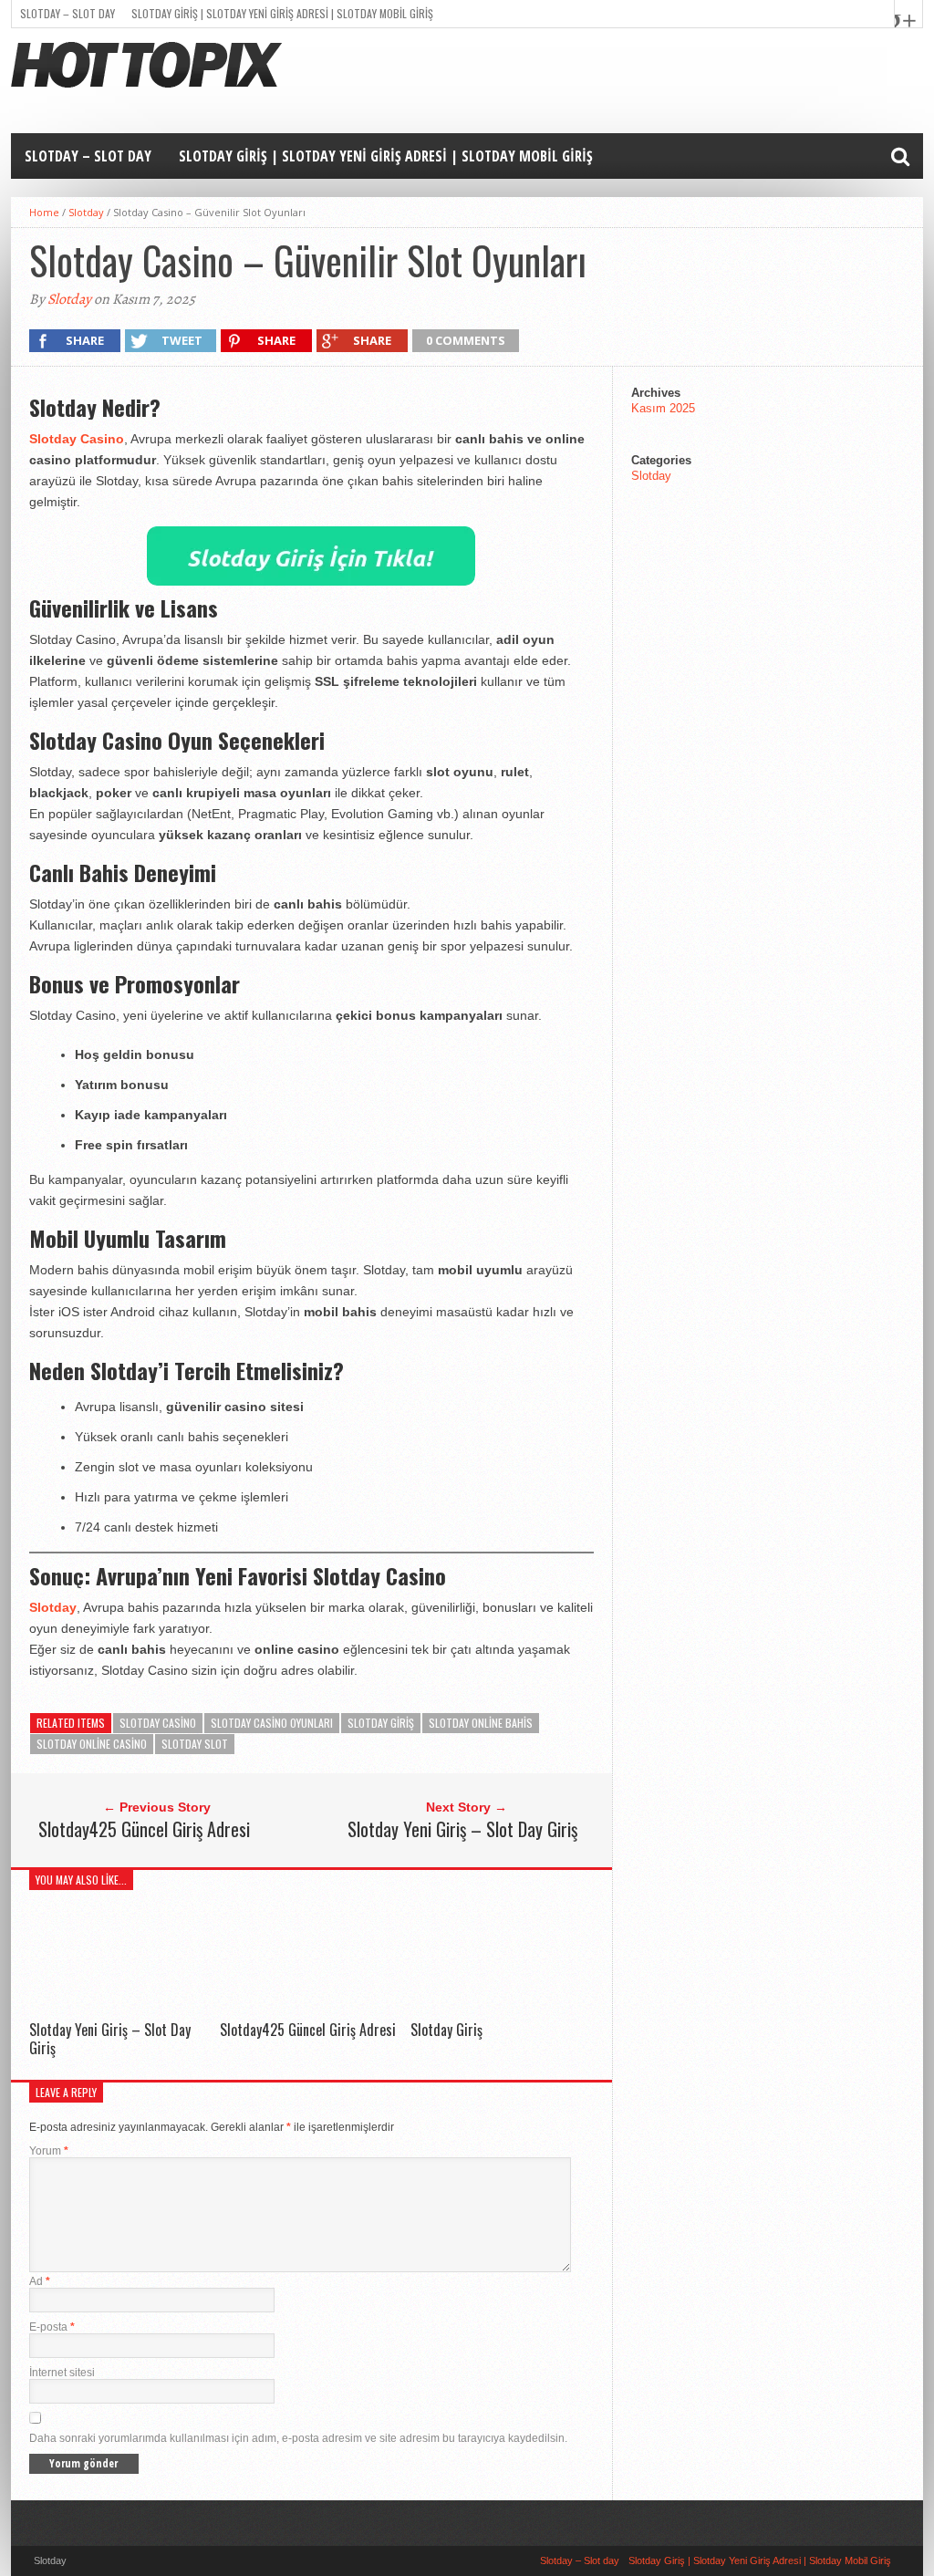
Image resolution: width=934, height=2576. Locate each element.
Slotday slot (195, 1744)
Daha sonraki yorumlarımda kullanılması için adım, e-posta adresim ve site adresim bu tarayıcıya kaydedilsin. (298, 2438)
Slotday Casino (77, 439)
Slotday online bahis (481, 1723)
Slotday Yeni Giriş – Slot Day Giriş (462, 1829)
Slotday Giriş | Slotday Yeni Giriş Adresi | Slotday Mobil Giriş (282, 13)
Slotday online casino (92, 1744)
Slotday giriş (381, 1723)
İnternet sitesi (62, 2373)
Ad (40, 2281)
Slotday (86, 212)
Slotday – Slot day (67, 13)
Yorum (49, 2151)
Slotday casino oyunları (272, 1723)
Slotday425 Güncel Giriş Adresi (144, 1829)
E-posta (52, 2327)
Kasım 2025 (663, 408)
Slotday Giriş (446, 2030)
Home (44, 212)
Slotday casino (158, 1723)
